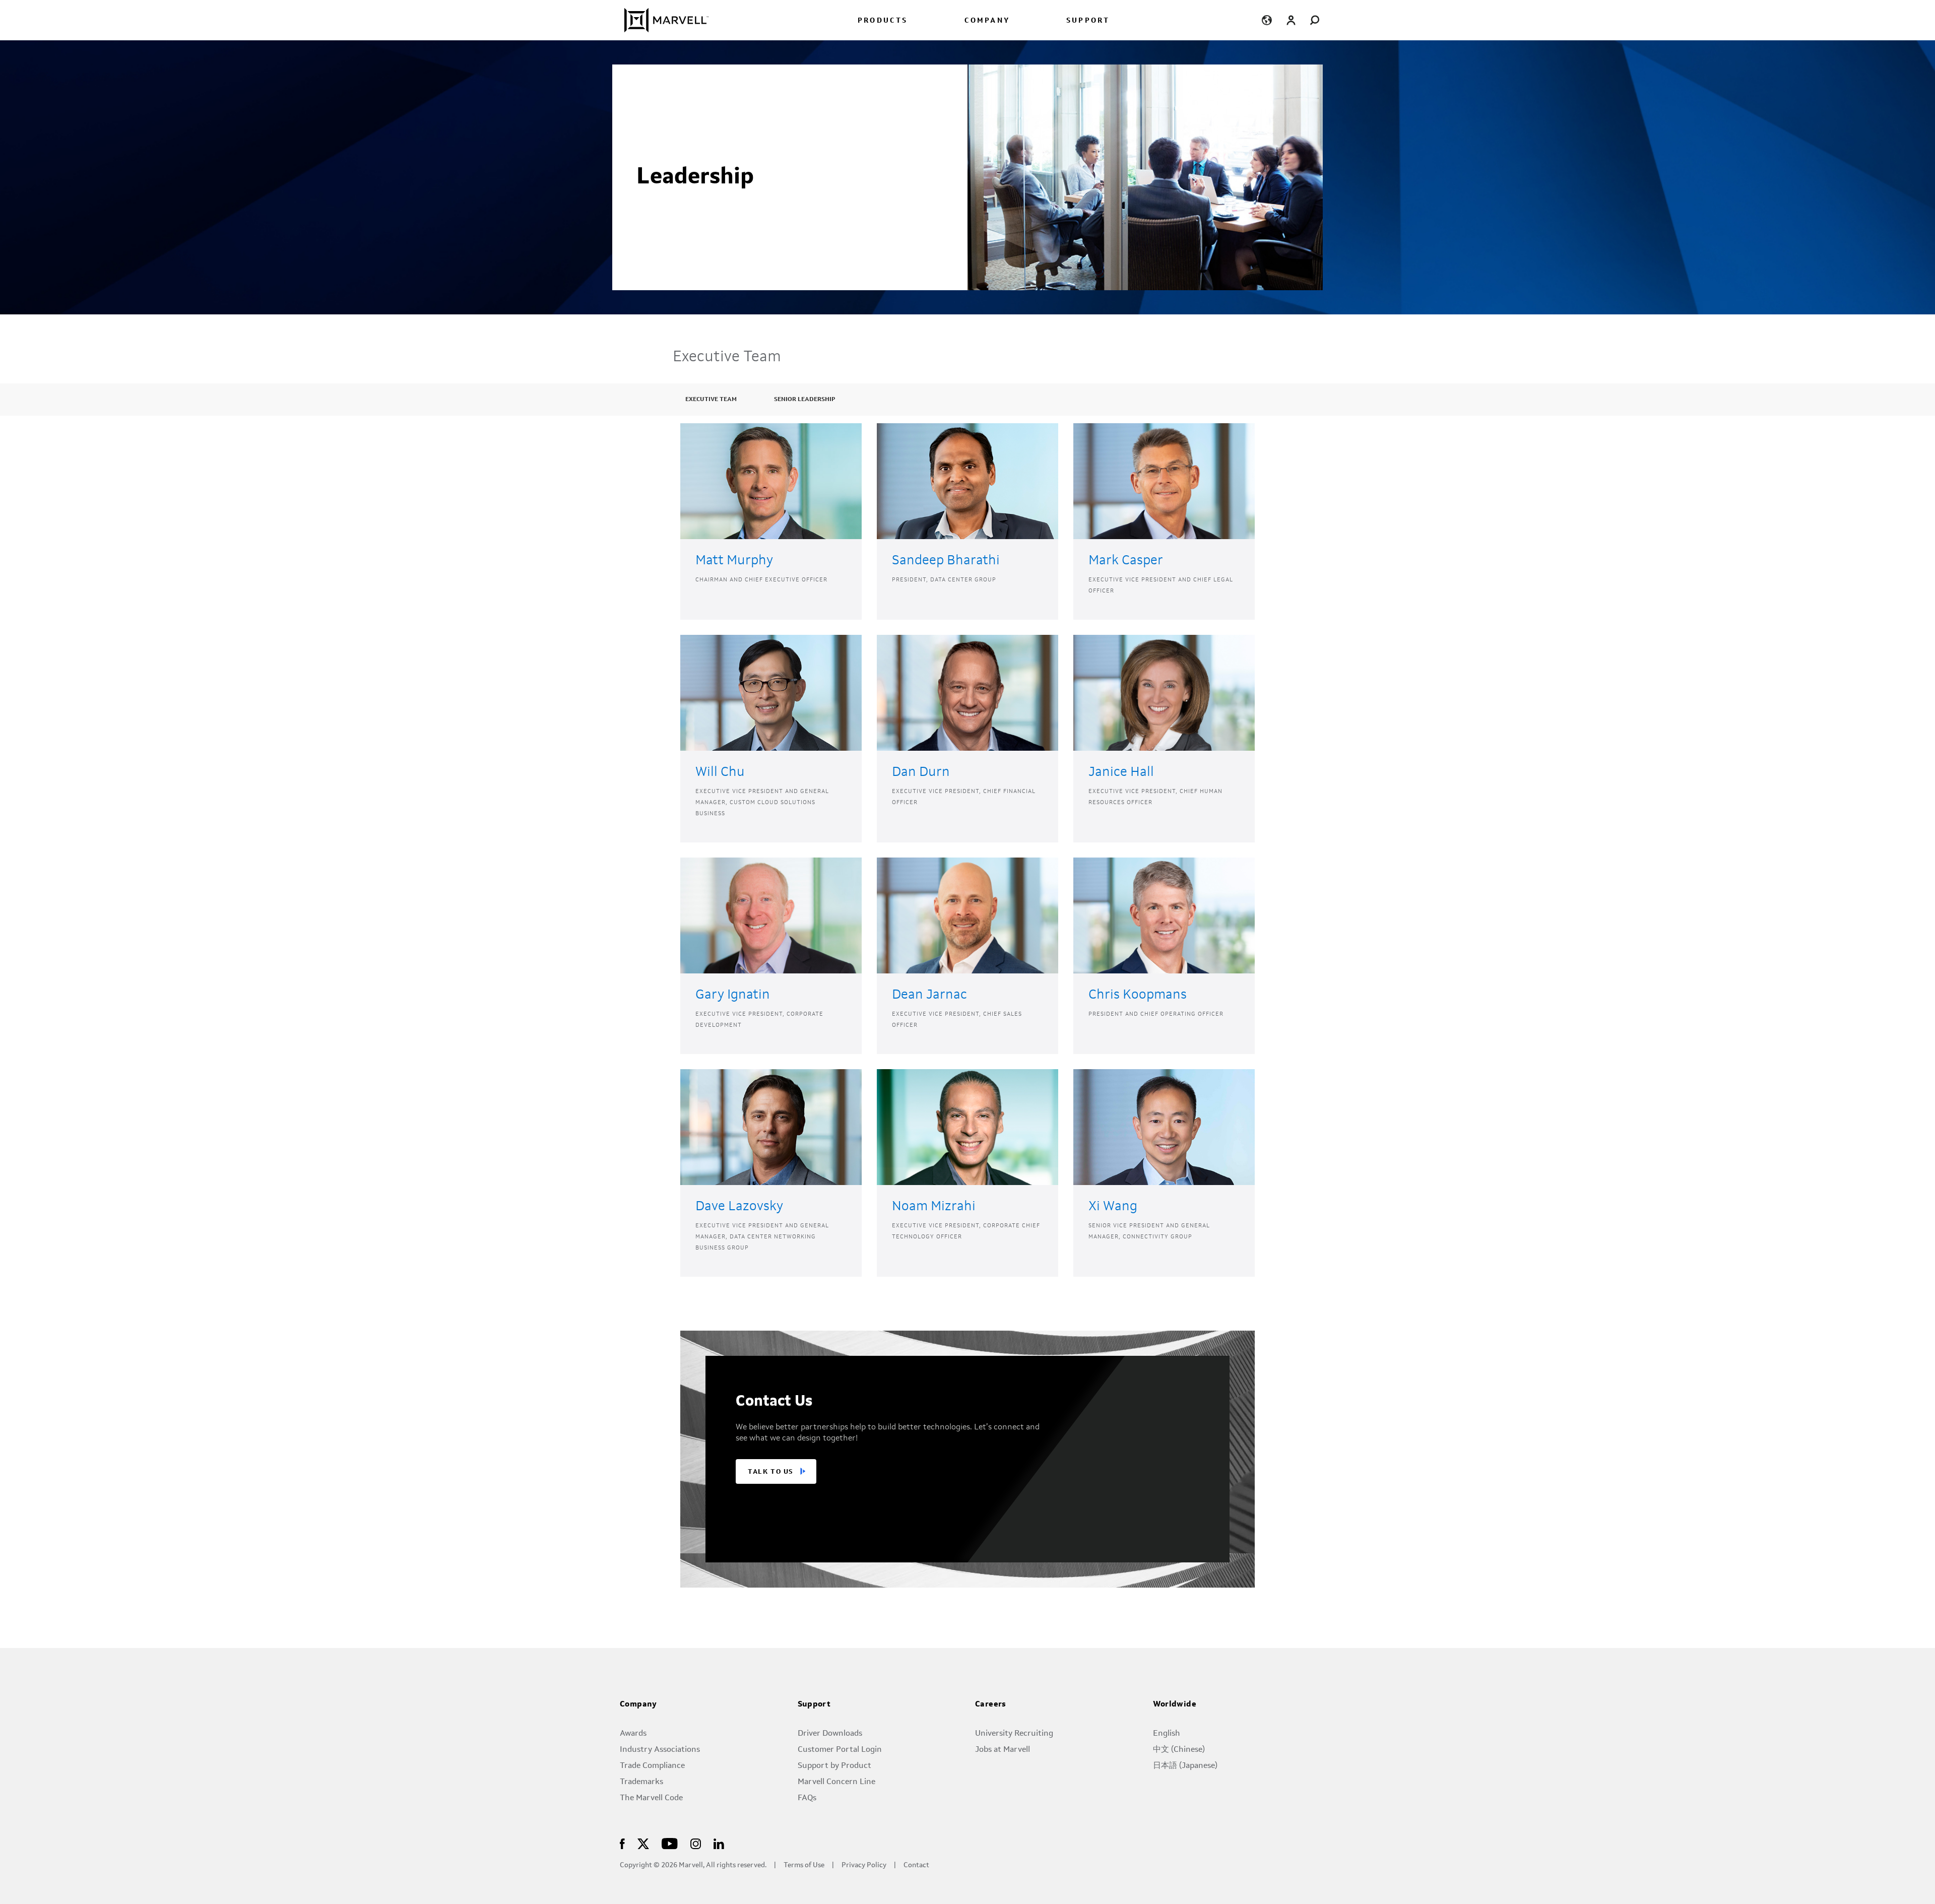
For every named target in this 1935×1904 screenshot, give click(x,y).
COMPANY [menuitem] (987, 21)
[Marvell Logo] (660, 20)
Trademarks (641, 1782)
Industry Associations (660, 1750)
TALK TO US (771, 1472)
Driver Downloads (830, 1734)
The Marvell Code (651, 1798)
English (1167, 1734)
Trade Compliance (652, 1766)
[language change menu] (1267, 20)
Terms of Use (804, 1865)
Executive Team (711, 400)
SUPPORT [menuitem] (1088, 21)
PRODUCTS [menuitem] (883, 21)
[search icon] (1315, 20)
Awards (633, 1734)
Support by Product (834, 1766)
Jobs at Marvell (1003, 1750)
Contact (916, 1865)
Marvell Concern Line (836, 1782)
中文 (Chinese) (1179, 1750)
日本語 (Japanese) (1185, 1766)
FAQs (807, 1798)
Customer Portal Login (840, 1750)
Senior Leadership (804, 400)
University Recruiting (1014, 1734)
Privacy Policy (864, 1865)
